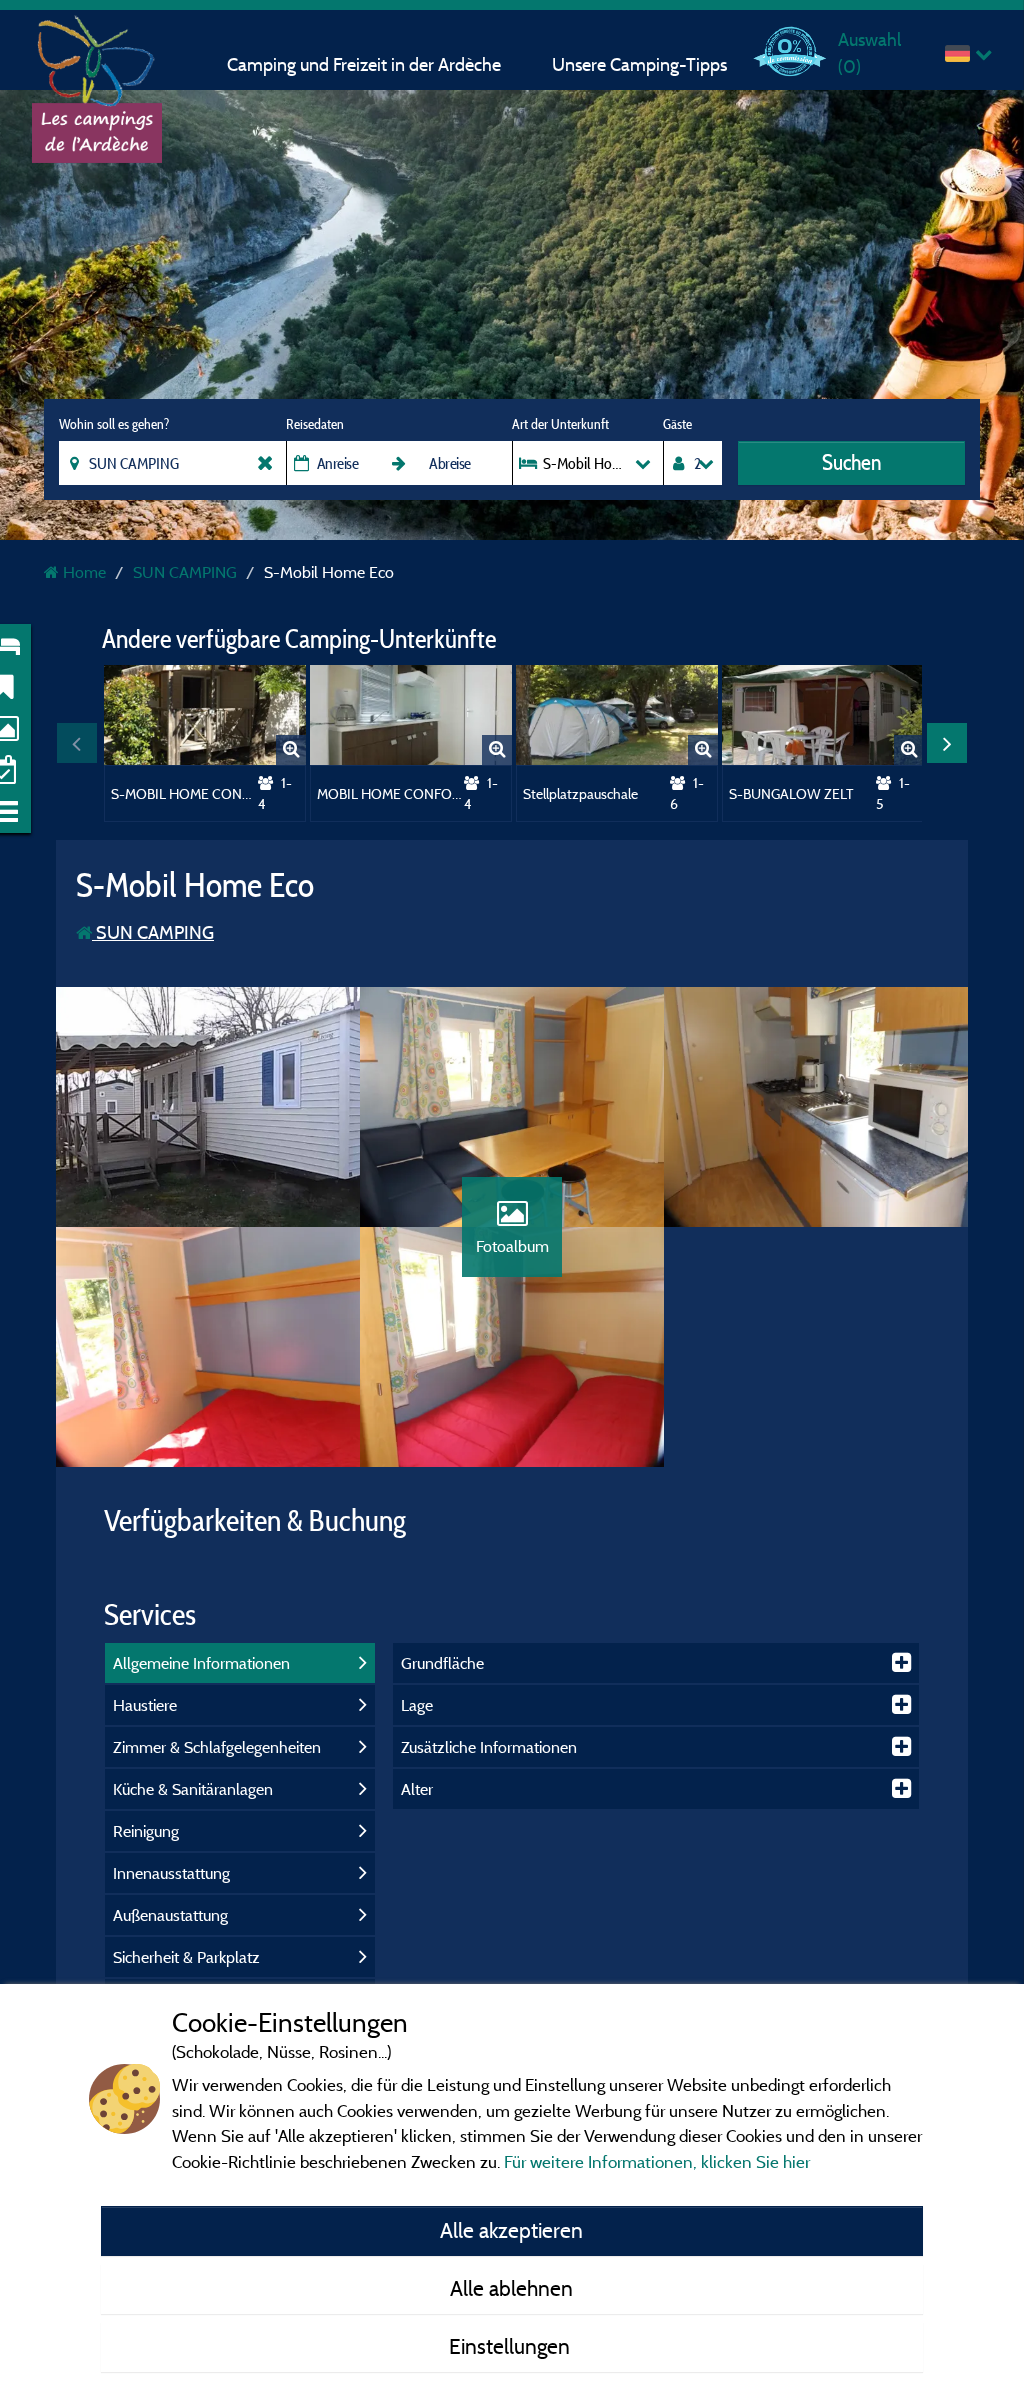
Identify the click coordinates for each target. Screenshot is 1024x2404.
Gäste (677, 424)
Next (947, 743)
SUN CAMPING (153, 932)
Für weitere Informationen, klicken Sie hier (657, 2161)
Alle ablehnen (511, 2288)
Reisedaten (315, 424)
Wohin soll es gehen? (114, 424)
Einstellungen (512, 2346)
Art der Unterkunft (560, 424)
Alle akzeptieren (511, 2230)
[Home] (97, 55)
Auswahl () (869, 52)
